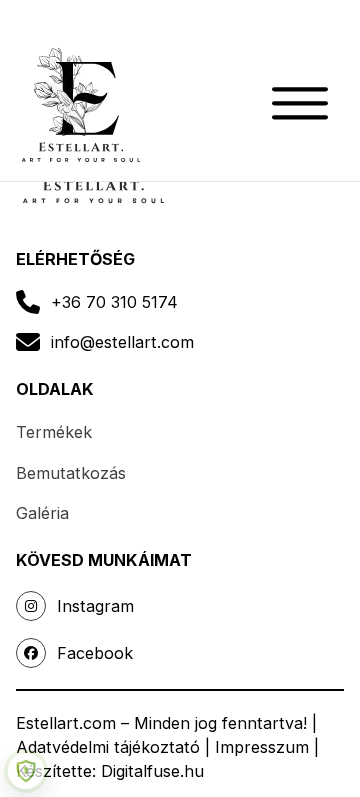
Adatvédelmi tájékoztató (108, 747)
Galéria (42, 513)
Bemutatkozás (71, 473)
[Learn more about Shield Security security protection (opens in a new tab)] (26, 771)
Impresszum (262, 747)
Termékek (54, 432)
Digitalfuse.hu (152, 771)
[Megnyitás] (314, 104)
